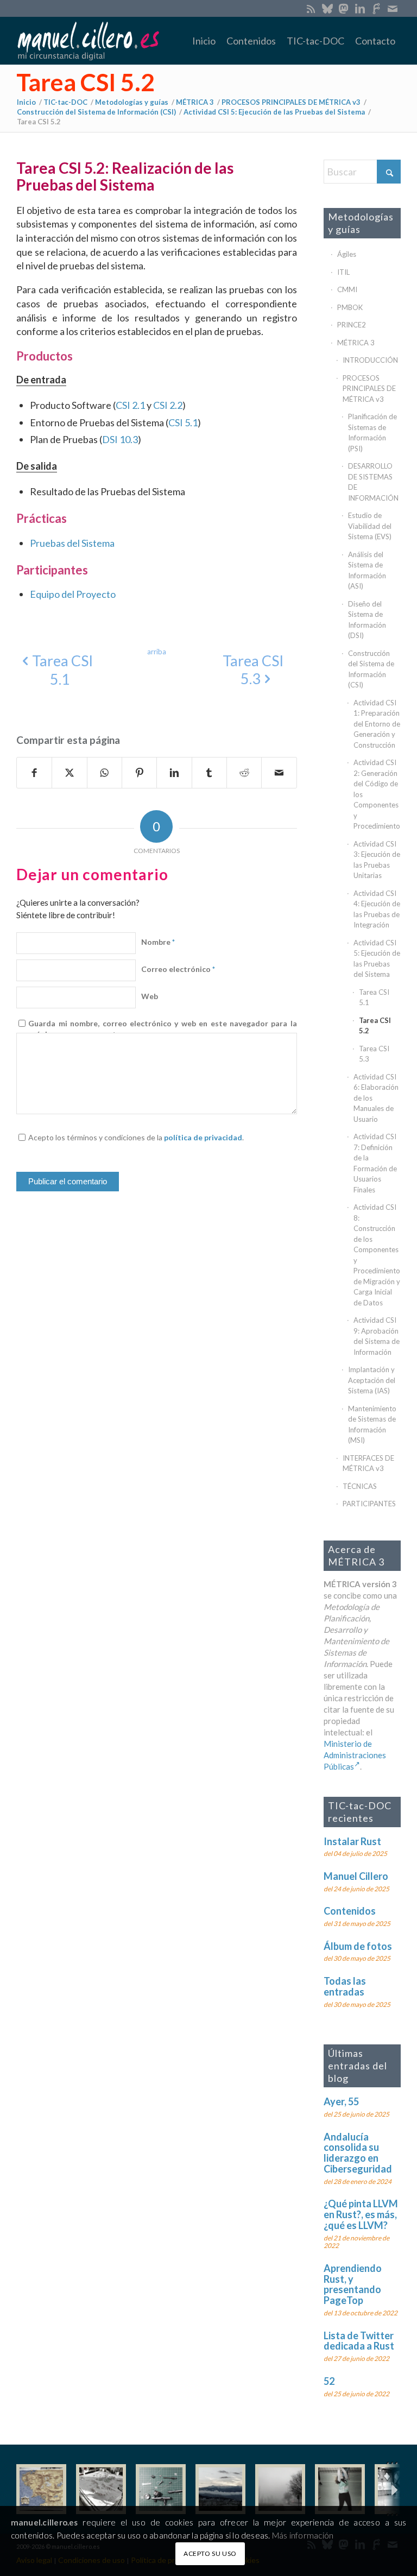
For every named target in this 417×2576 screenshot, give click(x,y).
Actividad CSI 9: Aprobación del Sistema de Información (377, 1336)
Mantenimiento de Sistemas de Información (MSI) (372, 1425)
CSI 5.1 (183, 422)
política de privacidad (203, 1137)
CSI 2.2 (168, 405)
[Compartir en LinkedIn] (174, 773)
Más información (303, 2535)
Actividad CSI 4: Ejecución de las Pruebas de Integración (377, 909)
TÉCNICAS (360, 1486)
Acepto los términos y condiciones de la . (136, 1137)
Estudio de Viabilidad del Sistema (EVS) (370, 526)
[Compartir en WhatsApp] (105, 773)
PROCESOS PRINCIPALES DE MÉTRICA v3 (369, 389)
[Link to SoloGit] (376, 8)
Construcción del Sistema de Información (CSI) (371, 669)
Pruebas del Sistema (72, 543)
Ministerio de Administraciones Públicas (355, 1755)
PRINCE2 (352, 325)
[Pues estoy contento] (41, 2489)
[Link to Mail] (393, 8)
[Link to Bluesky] (327, 8)
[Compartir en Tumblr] (209, 773)
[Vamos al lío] (101, 2489)
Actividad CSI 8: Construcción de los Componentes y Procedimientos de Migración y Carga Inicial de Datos (377, 1255)
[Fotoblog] (393, 2489)
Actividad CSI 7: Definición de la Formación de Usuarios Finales (375, 1163)
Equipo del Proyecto (73, 594)
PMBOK (350, 307)
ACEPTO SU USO (210, 2553)
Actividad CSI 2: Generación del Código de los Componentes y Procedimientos (377, 794)
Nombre (158, 942)
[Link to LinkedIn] (360, 8)
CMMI (347, 289)
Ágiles (347, 254)
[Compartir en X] (69, 773)
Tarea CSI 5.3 (374, 1054)
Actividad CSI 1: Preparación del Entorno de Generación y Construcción (377, 724)
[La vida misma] (280, 2489)
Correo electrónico (178, 969)
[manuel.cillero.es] (88, 41)
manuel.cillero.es (45, 2522)
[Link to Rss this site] (311, 8)
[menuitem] (204, 41)
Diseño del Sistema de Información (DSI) (367, 620)
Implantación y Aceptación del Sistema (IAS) (372, 1380)
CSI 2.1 (130, 405)
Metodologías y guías (361, 223)
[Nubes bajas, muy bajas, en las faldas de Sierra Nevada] (220, 2489)
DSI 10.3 (120, 439)
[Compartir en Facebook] (34, 773)
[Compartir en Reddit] (244, 773)
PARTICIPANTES (369, 1504)
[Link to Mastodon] (343, 8)
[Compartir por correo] (279, 773)
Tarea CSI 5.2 (86, 82)
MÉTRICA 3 (356, 343)
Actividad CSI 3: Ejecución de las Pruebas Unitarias (377, 860)
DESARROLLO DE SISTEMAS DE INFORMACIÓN (373, 482)
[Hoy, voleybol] (340, 2489)
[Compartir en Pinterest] (139, 773)
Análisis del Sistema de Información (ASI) (367, 570)
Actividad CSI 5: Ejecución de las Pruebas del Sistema (377, 959)
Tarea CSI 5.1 (374, 997)
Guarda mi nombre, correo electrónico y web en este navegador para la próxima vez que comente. (162, 1029)
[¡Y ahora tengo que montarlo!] (161, 2489)
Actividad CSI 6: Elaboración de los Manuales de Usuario (376, 1098)
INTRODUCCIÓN (370, 360)
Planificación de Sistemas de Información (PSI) (372, 433)
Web (150, 996)
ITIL (343, 272)
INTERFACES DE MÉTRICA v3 (368, 1463)
